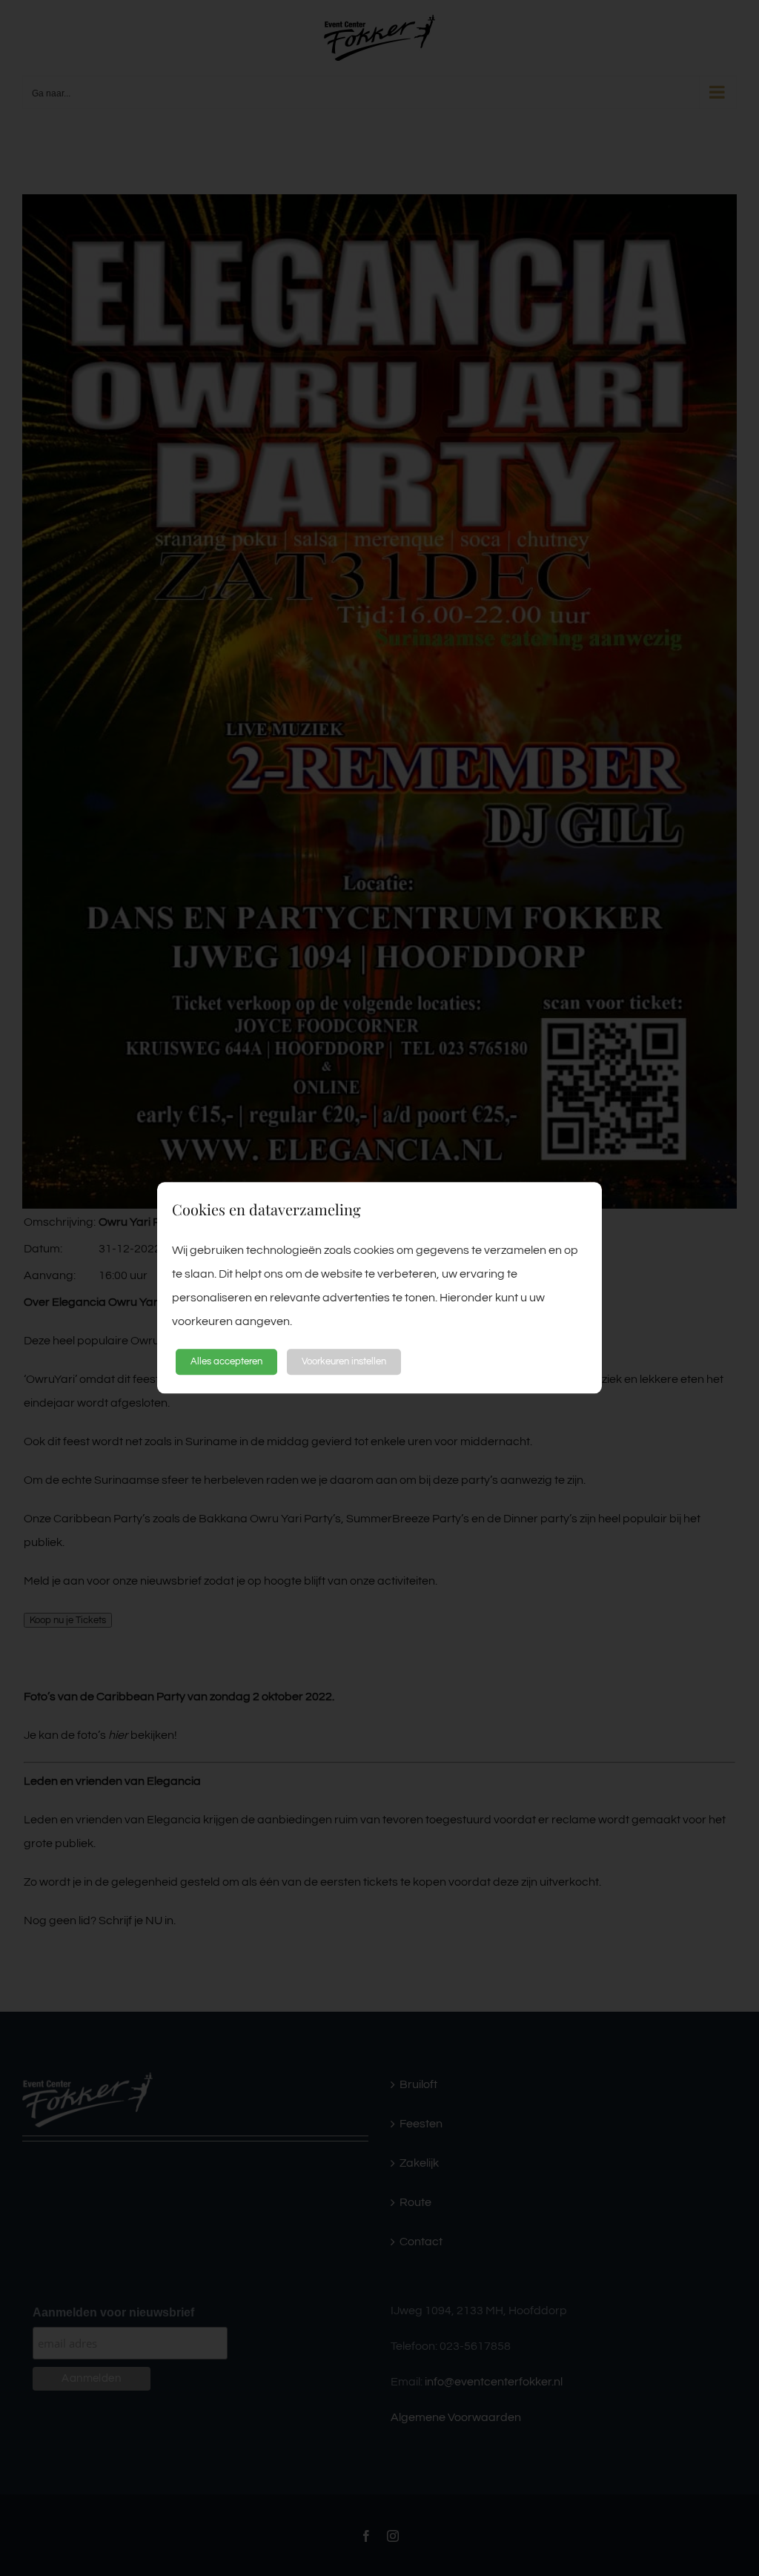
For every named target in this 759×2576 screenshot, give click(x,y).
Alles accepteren (226, 1361)
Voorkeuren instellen (344, 1361)
